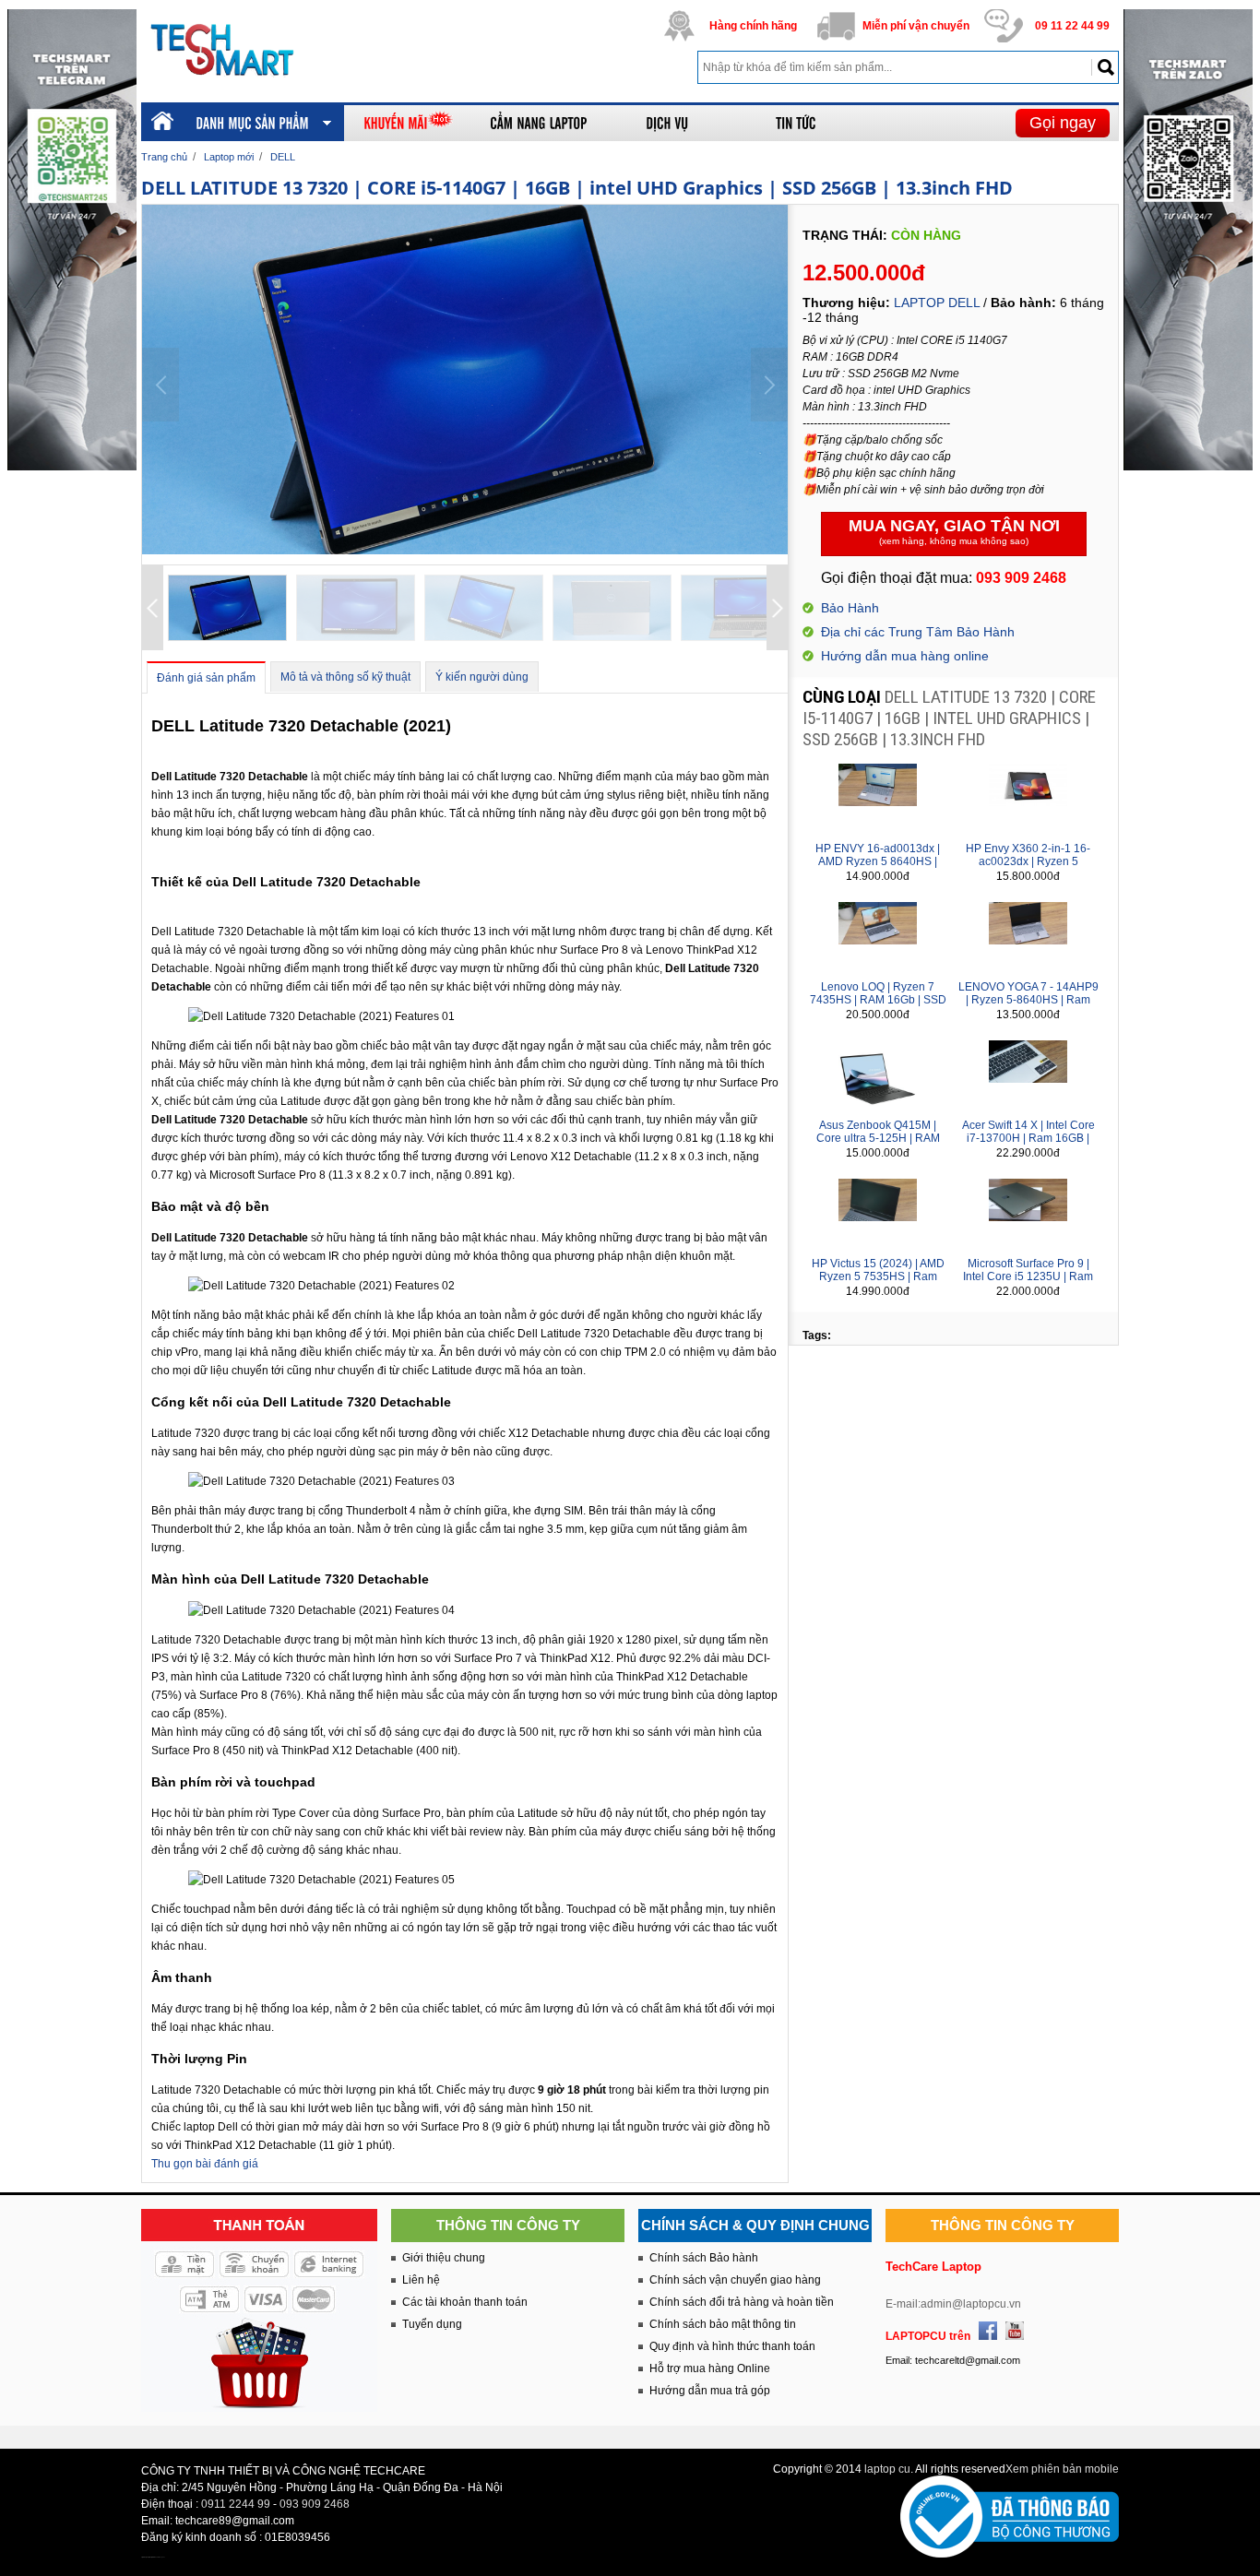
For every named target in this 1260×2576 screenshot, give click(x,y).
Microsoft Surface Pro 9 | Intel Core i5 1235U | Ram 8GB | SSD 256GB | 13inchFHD (1028, 1283)
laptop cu (887, 2469)
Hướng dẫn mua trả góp (710, 2391)
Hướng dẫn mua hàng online (905, 656)
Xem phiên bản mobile (1062, 2469)
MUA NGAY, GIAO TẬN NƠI (954, 531)
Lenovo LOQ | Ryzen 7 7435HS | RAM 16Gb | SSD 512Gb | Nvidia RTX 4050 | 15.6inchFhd (878, 1006)
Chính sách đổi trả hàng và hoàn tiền (742, 2302)
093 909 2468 (315, 2504)
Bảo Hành (850, 608)
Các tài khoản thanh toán (465, 2302)
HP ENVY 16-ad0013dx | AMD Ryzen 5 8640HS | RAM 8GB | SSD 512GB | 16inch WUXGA (878, 868)
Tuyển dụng (432, 2324)
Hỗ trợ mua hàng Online (710, 2368)
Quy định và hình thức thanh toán (732, 2346)
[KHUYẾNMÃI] (409, 123)
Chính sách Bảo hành (704, 2258)
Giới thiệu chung (444, 2258)
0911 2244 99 (236, 2504)
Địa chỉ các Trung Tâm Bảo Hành (918, 632)
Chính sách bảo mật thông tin (723, 2324)
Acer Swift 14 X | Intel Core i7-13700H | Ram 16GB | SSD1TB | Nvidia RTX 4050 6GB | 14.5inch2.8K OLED (1028, 1145)
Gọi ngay (1063, 123)
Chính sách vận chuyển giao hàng (735, 2280)
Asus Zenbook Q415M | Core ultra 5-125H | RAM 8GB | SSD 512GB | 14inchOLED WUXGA (878, 1145)
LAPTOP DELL (937, 303)
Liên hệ (421, 2280)
